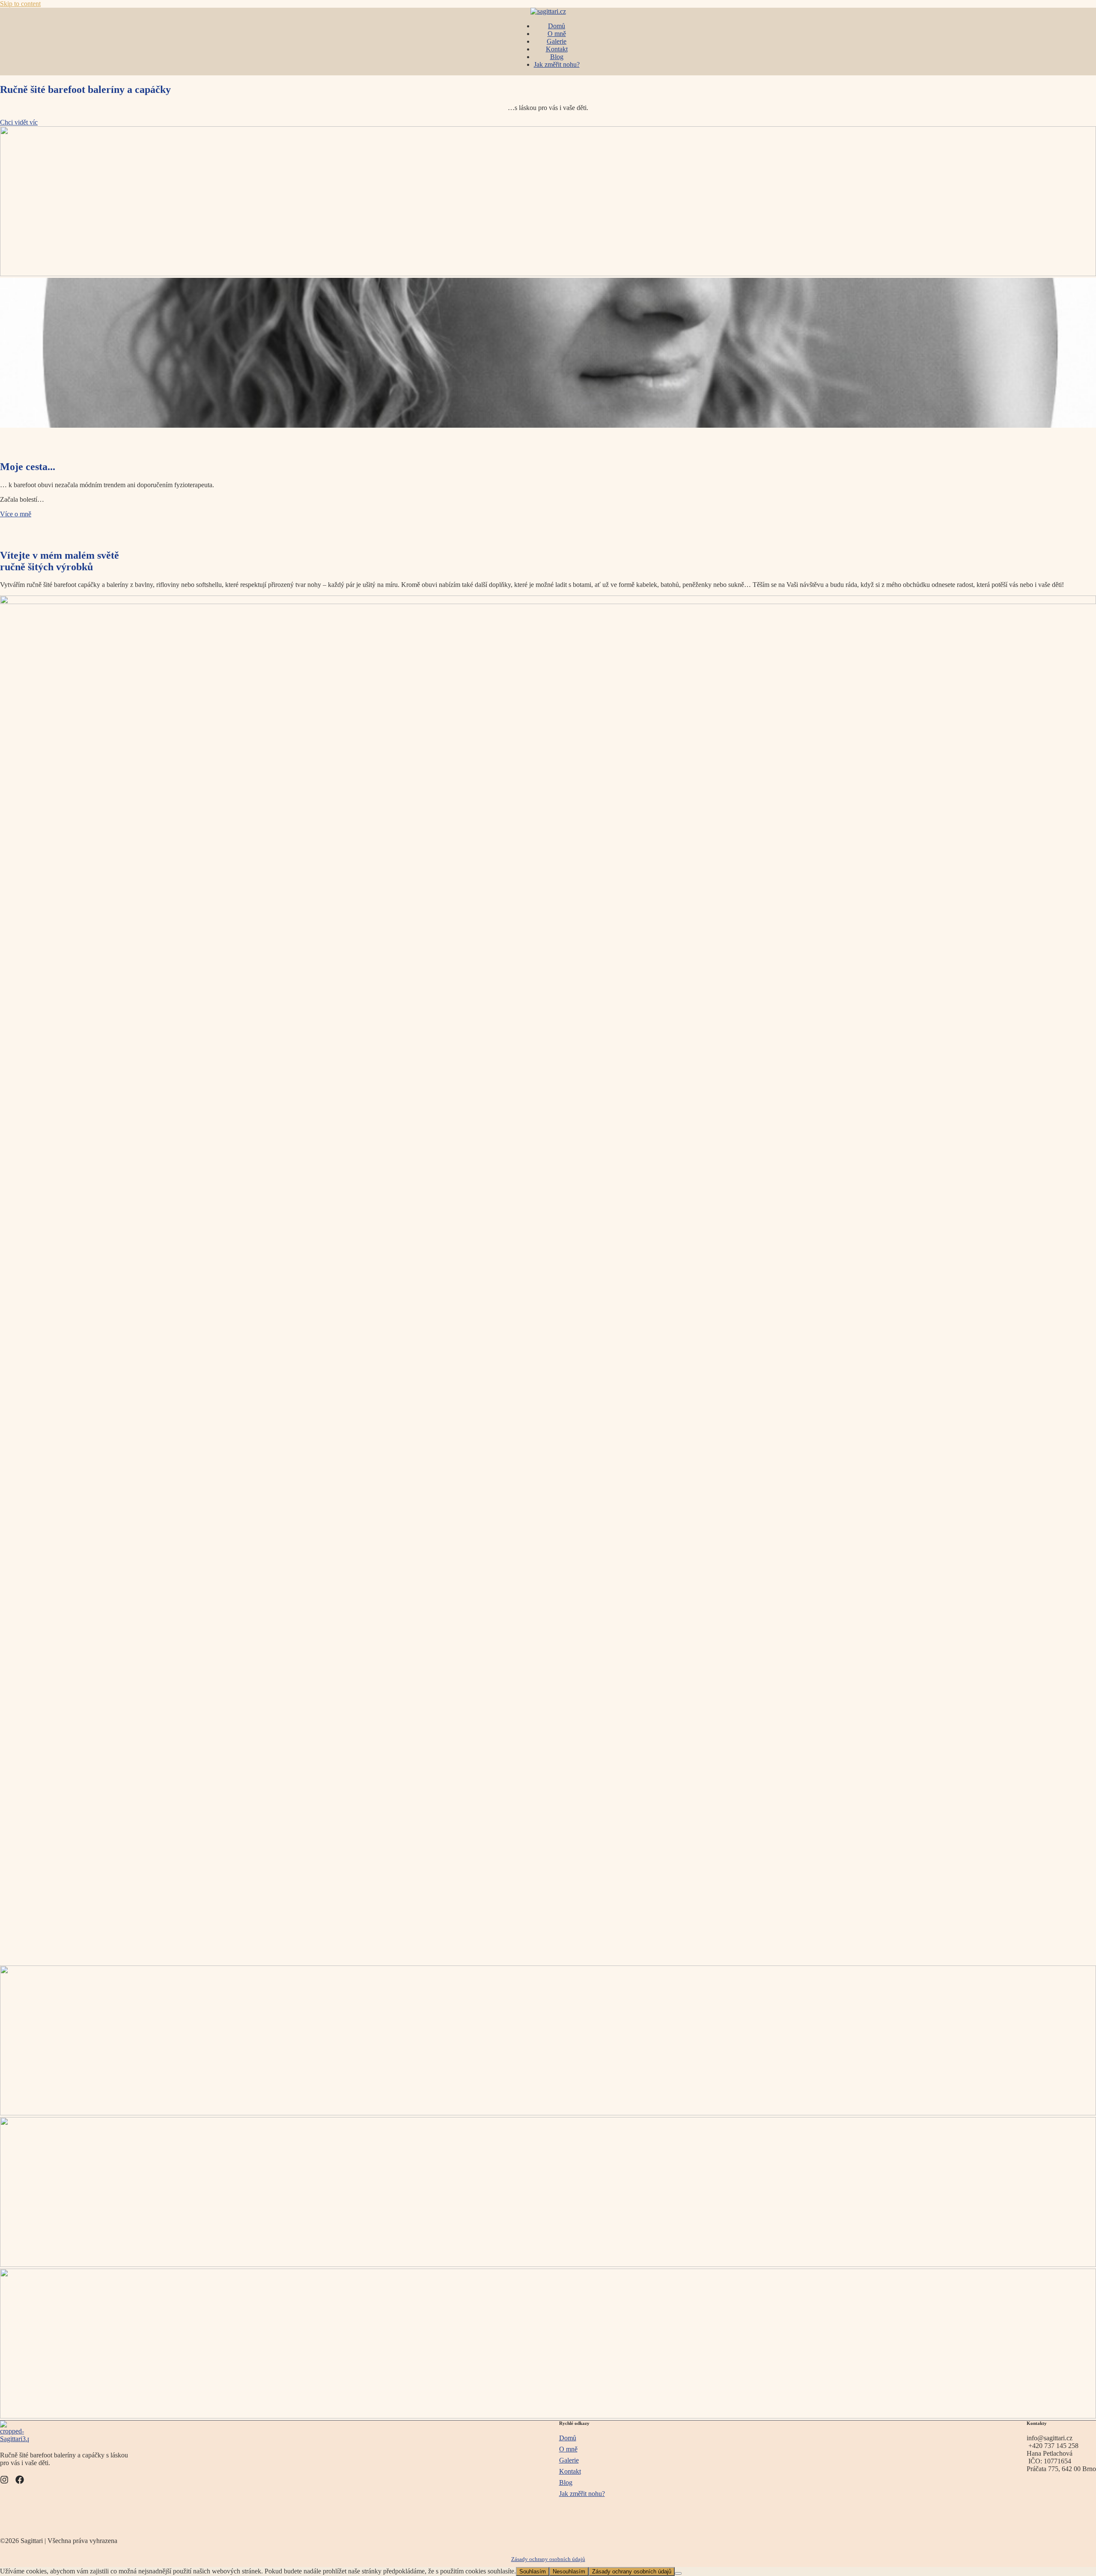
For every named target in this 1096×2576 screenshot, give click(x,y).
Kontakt (557, 49)
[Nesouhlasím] (678, 2573)
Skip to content (20, 4)
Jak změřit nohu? (557, 64)
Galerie (557, 41)
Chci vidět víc (19, 122)
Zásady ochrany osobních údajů (548, 2559)
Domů (557, 26)
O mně (557, 34)
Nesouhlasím (569, 2572)
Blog (557, 57)
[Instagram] (4, 2480)
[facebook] (20, 2480)
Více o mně (16, 514)
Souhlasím (533, 2572)
